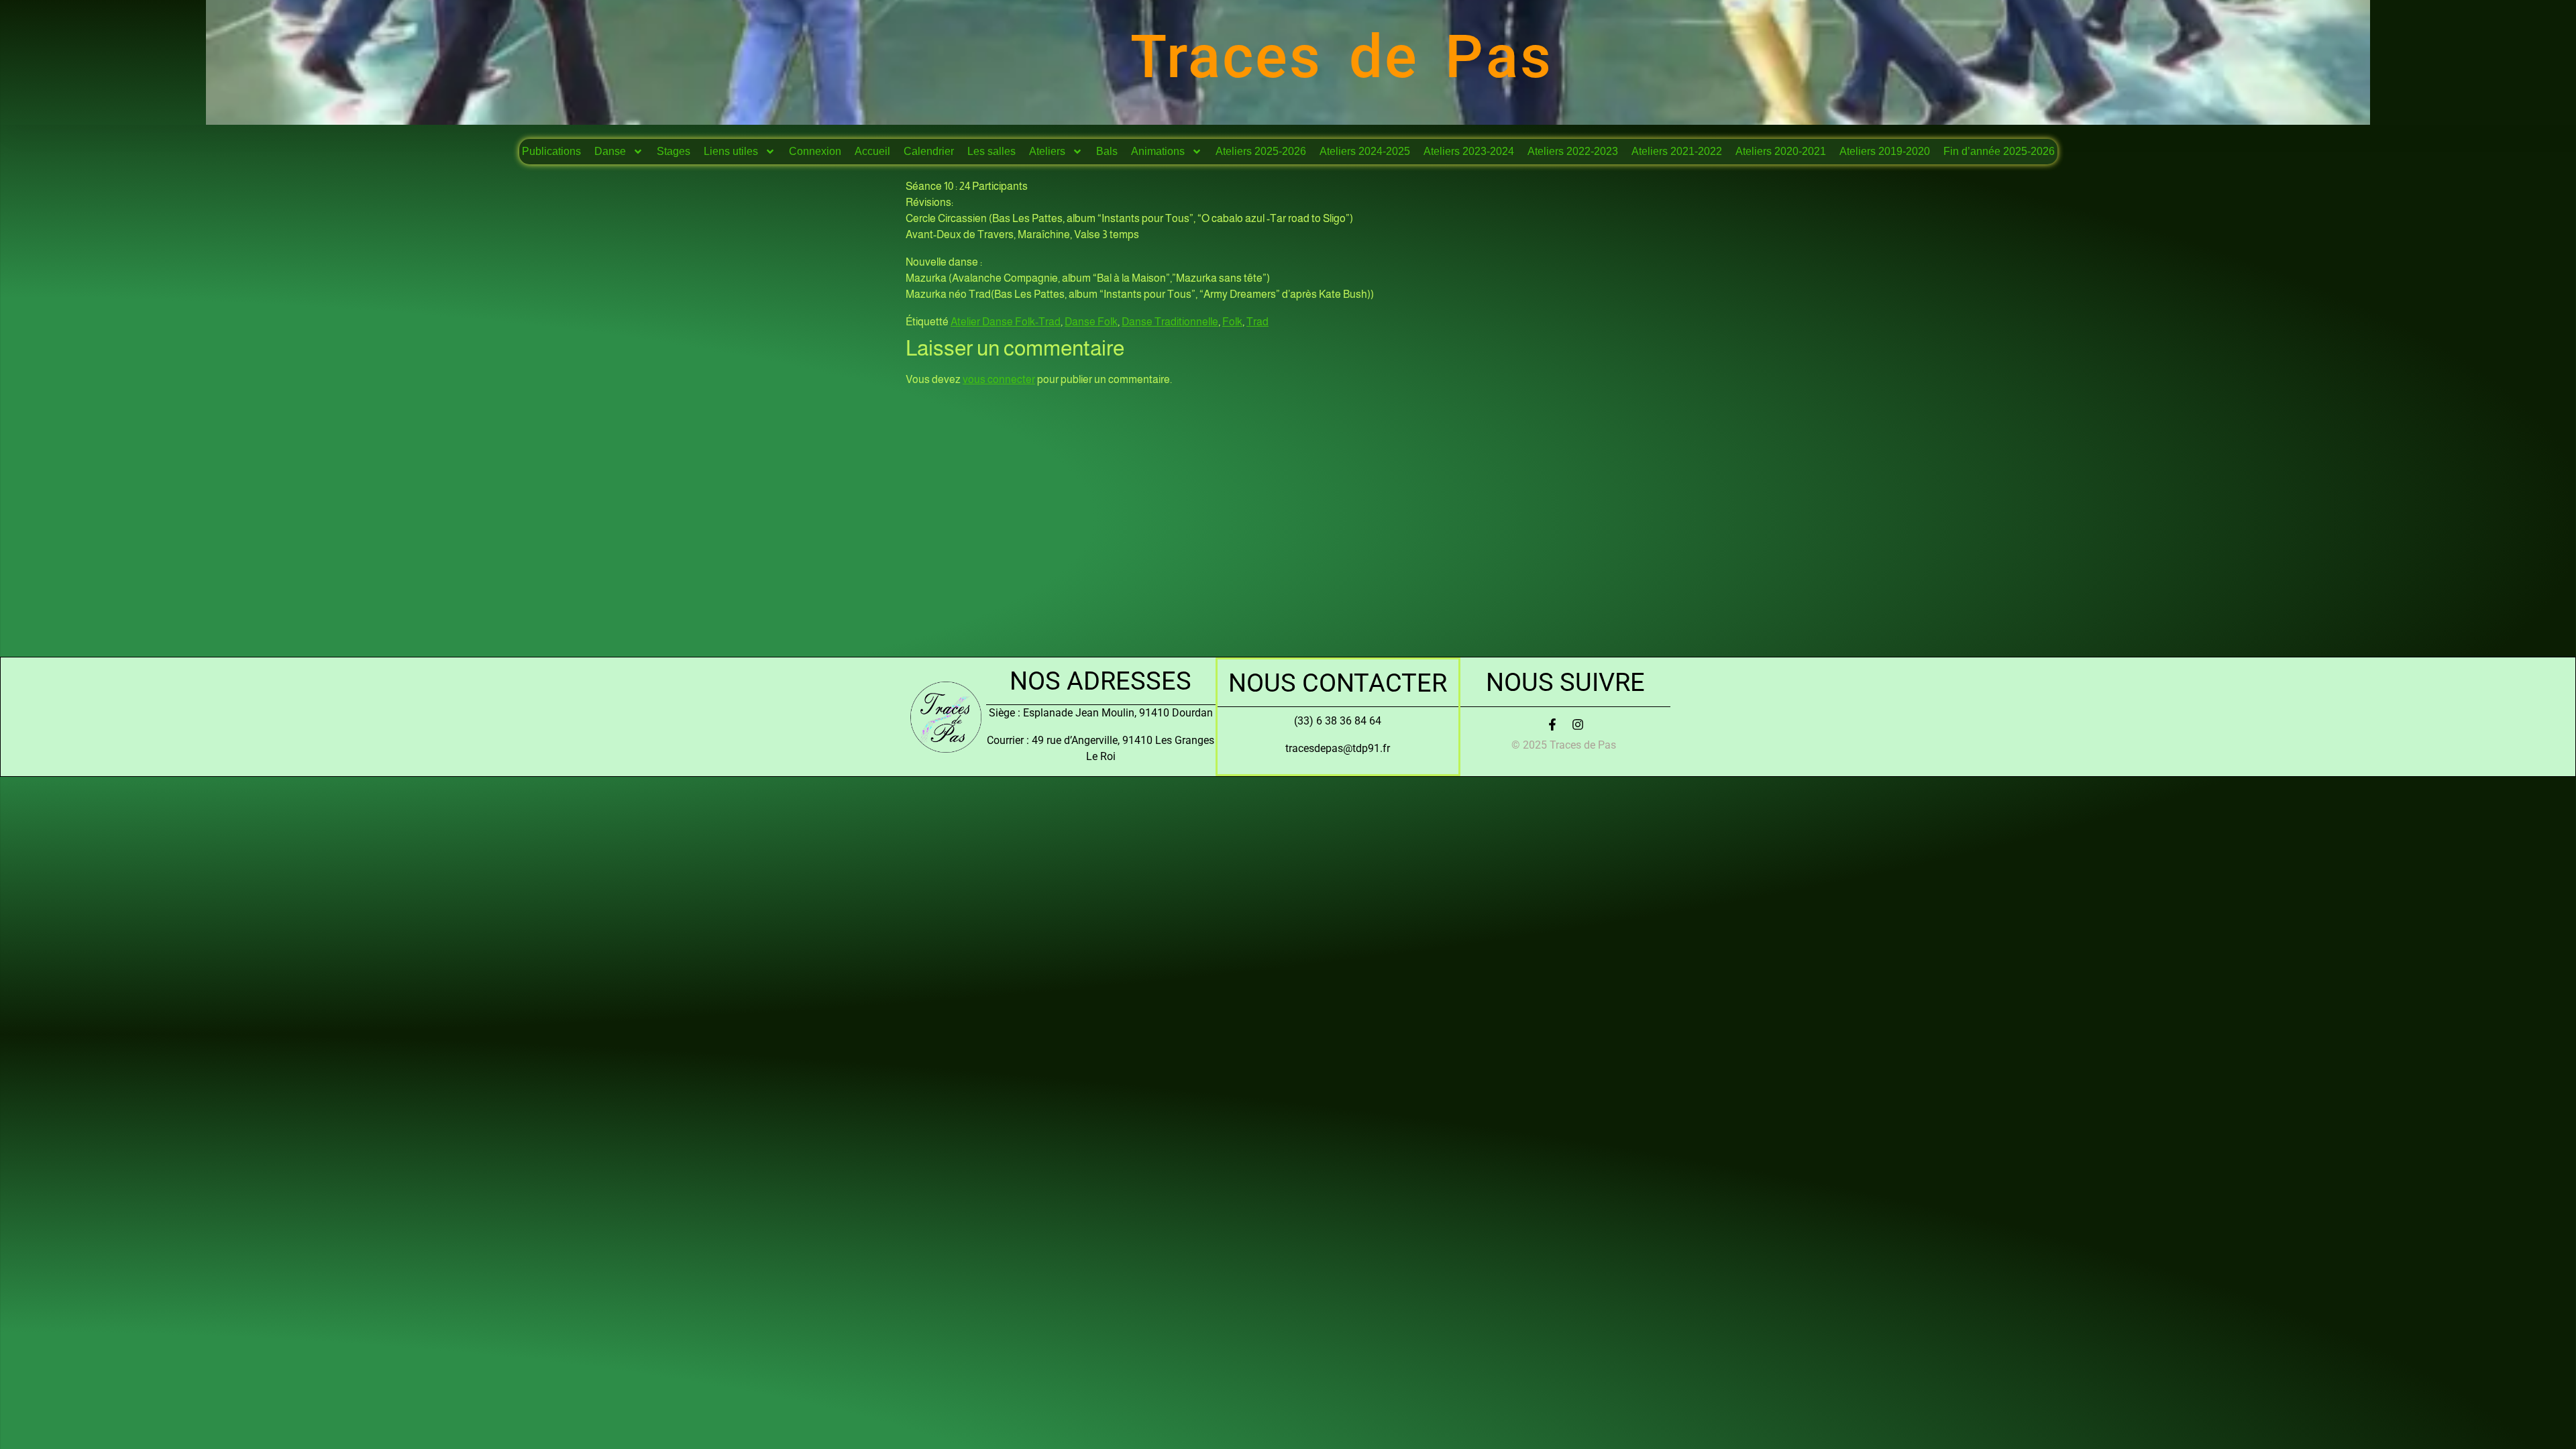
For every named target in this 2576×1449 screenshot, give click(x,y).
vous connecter (999, 379)
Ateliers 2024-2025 (1365, 151)
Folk (1232, 322)
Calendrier (929, 151)
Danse (610, 151)
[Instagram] (1578, 724)
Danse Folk (1091, 322)
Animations (1158, 151)
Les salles (991, 151)
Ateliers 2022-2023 (1573, 151)
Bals (1107, 151)
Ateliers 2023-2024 (1469, 151)
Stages (674, 151)
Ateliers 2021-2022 (1677, 151)
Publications (551, 151)
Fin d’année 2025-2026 (1999, 151)
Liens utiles (731, 151)
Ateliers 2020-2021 (1781, 151)
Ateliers (1047, 151)
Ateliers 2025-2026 (1261, 151)
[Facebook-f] (1552, 724)
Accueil (872, 151)
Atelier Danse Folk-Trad (1006, 322)
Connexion (815, 151)
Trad (1257, 322)
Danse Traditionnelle (1170, 322)
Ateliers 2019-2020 (1885, 151)
